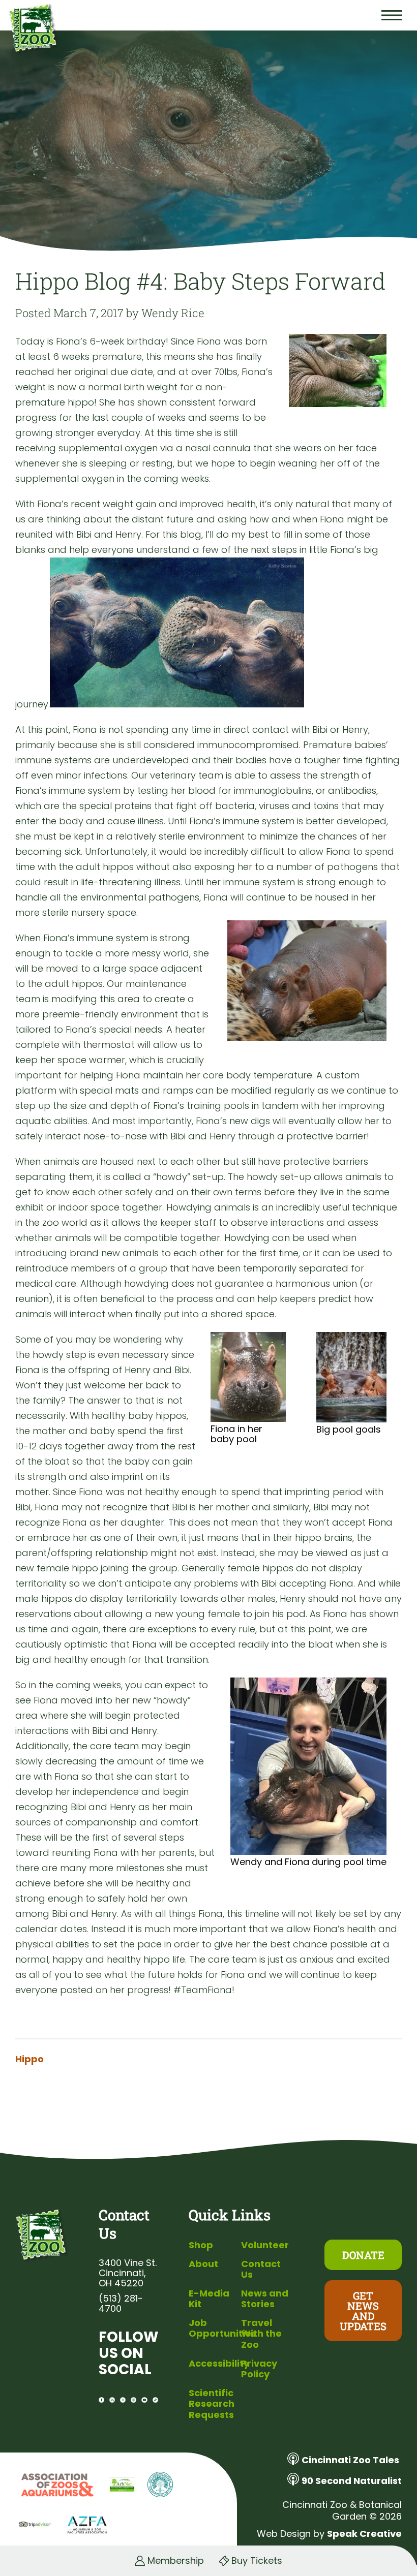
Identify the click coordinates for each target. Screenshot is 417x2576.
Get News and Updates (363, 2311)
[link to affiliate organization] (56, 2486)
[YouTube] (144, 2400)
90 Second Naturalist (352, 2481)
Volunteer (265, 2245)
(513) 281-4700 (121, 2304)
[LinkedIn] (112, 2400)
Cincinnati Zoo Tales (350, 2460)
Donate (363, 2255)
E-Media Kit (209, 2299)
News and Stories (265, 2299)
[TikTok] (155, 2400)
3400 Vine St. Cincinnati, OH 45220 (128, 2273)
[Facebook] (101, 2400)
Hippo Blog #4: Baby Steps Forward (201, 281)
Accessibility (219, 2363)
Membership (176, 2561)
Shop (201, 2245)
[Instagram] (133, 2400)
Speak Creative (364, 2534)
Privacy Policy (259, 2369)
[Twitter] (123, 2400)
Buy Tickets (257, 2561)
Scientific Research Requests (212, 2404)
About (203, 2264)
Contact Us (261, 2269)
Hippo (29, 2059)
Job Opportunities (222, 2328)
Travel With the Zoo (261, 2334)
